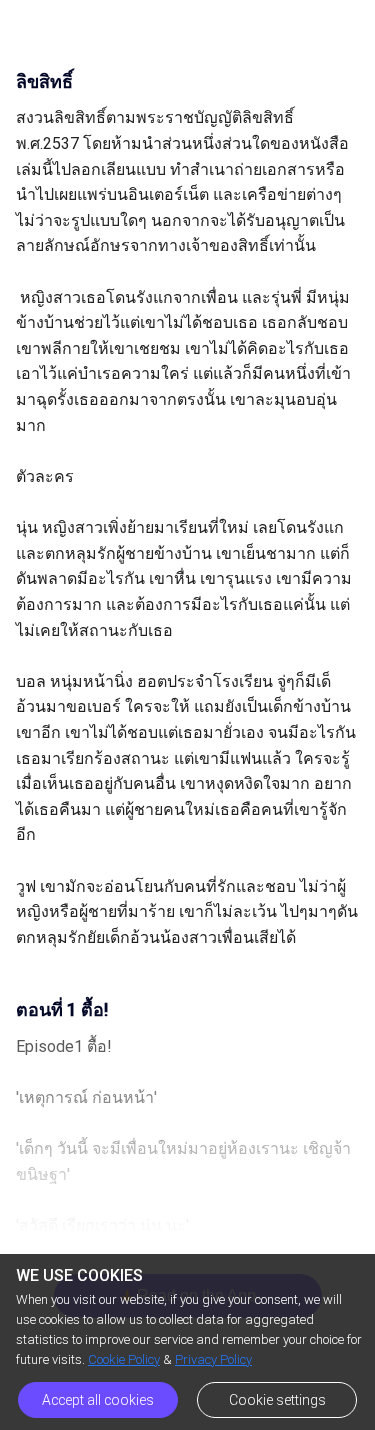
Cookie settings (277, 1400)
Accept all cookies (98, 1400)
